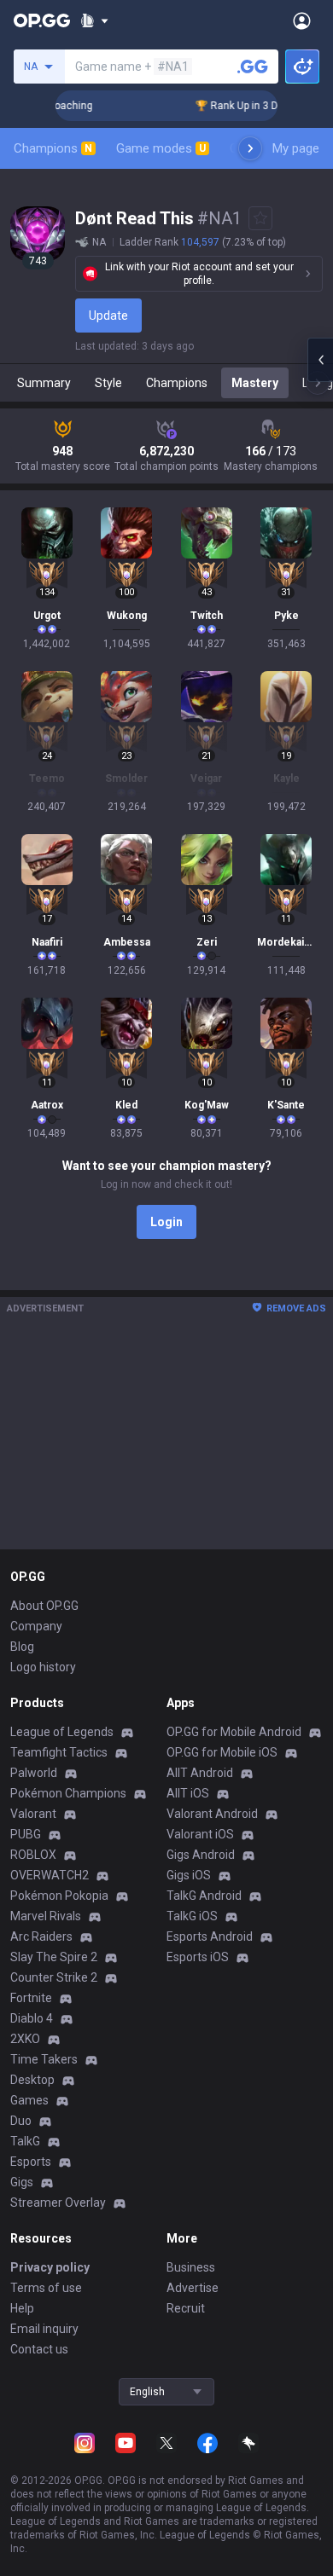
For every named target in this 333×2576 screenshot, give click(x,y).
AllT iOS (188, 1793)
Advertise (193, 2288)
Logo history (43, 1667)
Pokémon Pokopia (59, 1896)
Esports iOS (198, 1957)
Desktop (32, 2080)
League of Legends (62, 1732)
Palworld (34, 1773)
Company (36, 1626)
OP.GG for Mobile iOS (222, 1752)
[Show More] (94, 20)
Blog (22, 1647)
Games (29, 2100)
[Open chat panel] (320, 360)
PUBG (26, 1834)
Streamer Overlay (58, 2203)
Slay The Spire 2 (54, 1957)
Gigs (22, 2182)
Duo (21, 2121)
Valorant (33, 1814)
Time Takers (44, 2059)
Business (191, 2267)
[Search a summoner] (253, 67)
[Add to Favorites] (260, 218)
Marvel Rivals (46, 1916)
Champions (53, 148)
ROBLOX (33, 1855)
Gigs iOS (189, 1875)
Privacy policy (50, 2267)
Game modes (161, 148)
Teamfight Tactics (59, 1752)
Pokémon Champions (68, 1793)
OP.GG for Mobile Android (234, 1732)
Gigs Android (201, 1855)
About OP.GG (44, 1606)
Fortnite (31, 1998)
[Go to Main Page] (42, 20)
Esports (31, 2162)
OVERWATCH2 (50, 1875)
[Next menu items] (250, 148)
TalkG (25, 2141)
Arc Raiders (41, 1936)
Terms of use (46, 2288)
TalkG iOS (192, 1916)
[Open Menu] (302, 20)
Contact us (39, 2349)
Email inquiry (44, 2329)
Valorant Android (212, 1814)
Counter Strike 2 (54, 1977)
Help (22, 2308)
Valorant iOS (200, 1834)
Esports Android (210, 1936)
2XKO (25, 2039)
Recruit (186, 2308)
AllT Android (200, 1773)
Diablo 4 (32, 2018)
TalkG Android (204, 1896)
